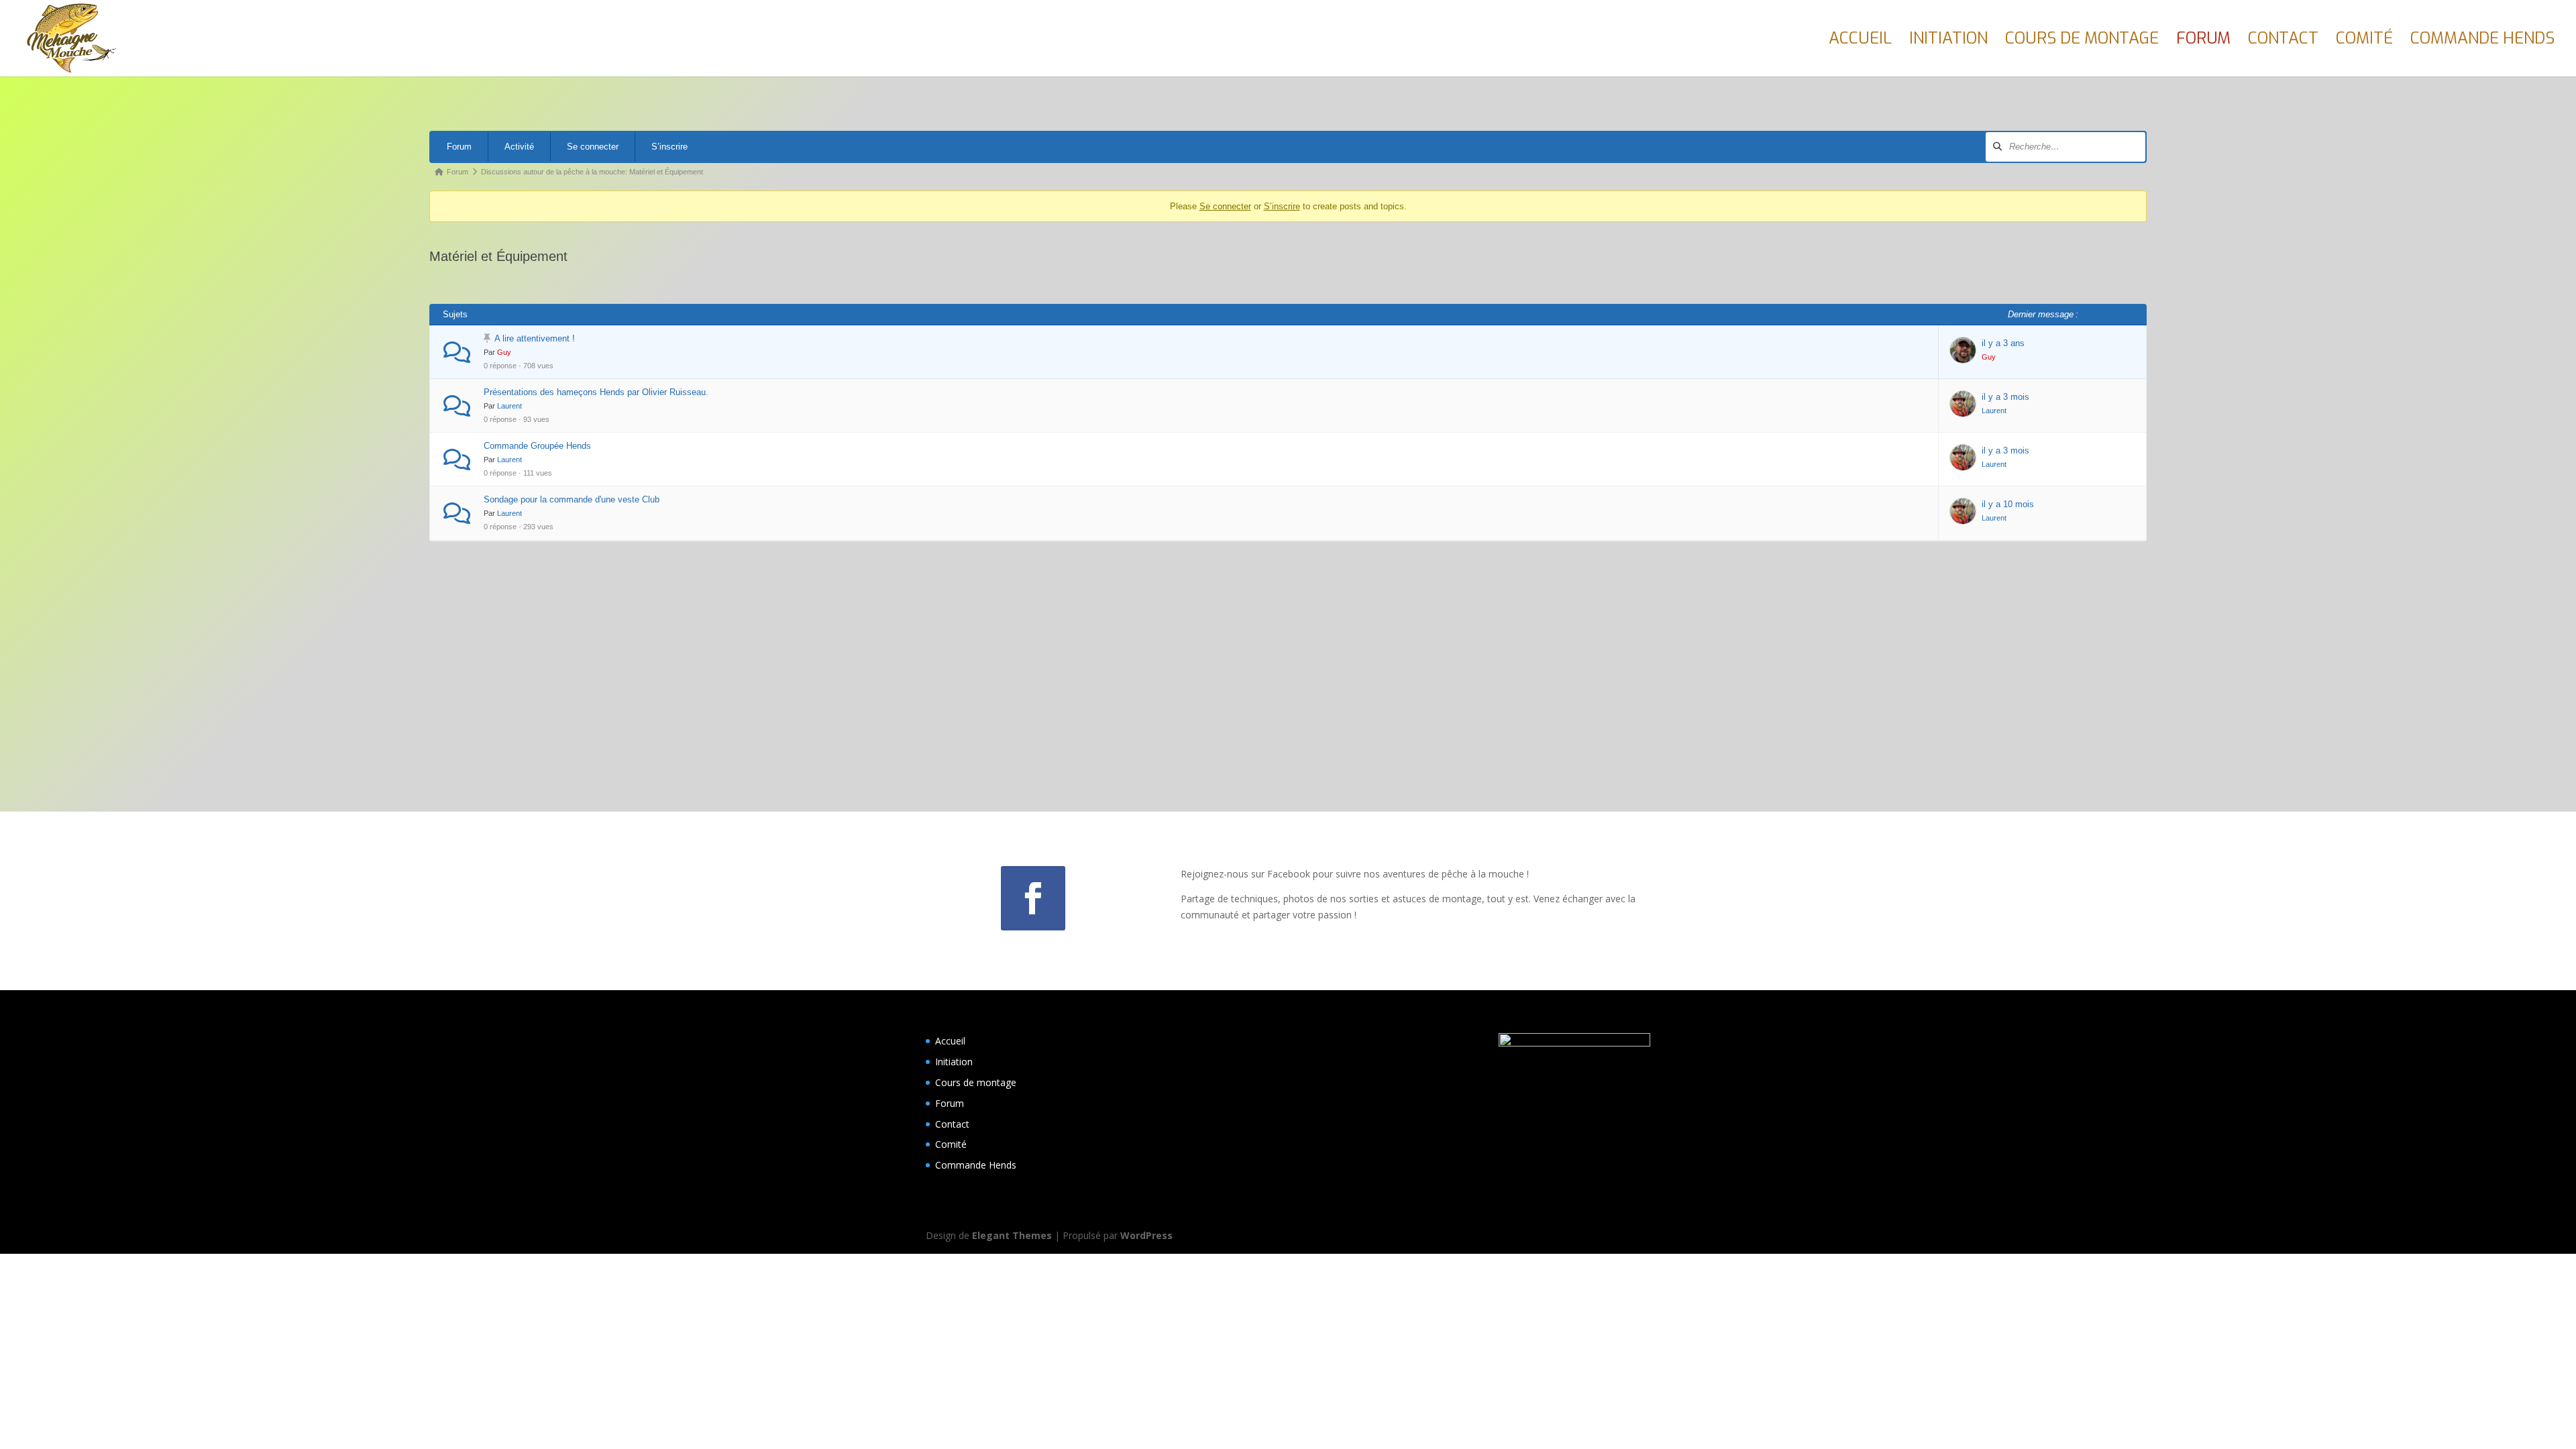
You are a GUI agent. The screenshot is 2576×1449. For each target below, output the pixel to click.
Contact (2283, 41)
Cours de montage (2082, 41)
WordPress (1146, 1235)
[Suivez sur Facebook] (1033, 898)
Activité (519, 147)
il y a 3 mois (2005, 397)
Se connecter (593, 147)
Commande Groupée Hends (537, 446)
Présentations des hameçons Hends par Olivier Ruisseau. (596, 392)
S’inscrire (669, 147)
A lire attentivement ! (535, 338)
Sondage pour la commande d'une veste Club (572, 499)
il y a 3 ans (2003, 343)
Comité (2364, 41)
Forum (2203, 41)
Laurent (509, 406)
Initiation (1948, 41)
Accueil (1860, 41)
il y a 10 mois (2008, 504)
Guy (504, 352)
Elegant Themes (1012, 1235)
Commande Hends (2482, 41)
